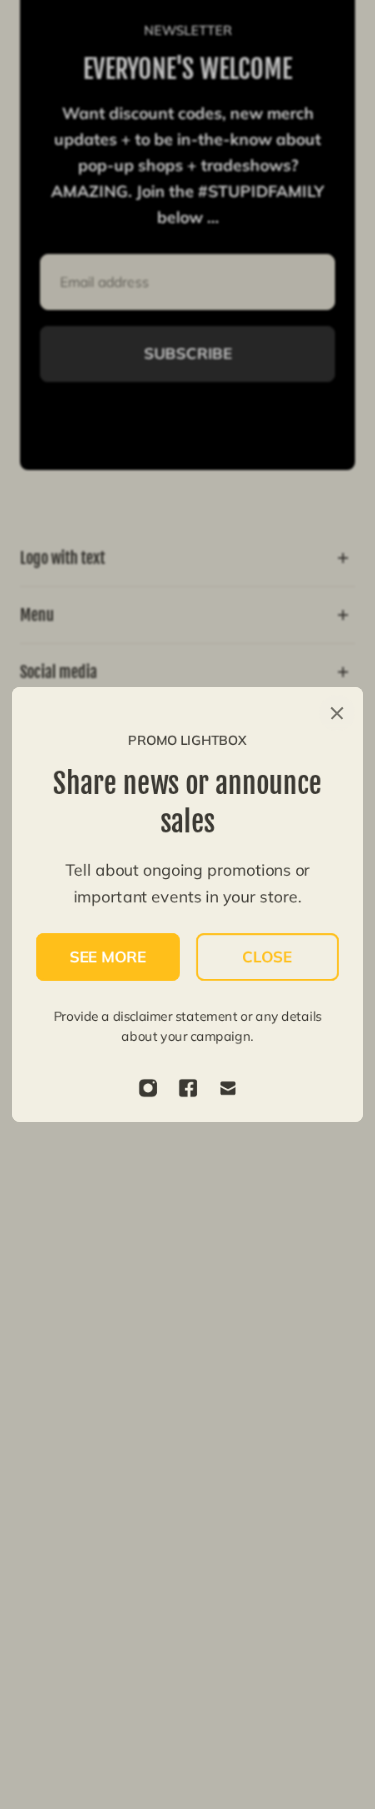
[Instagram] (148, 1088)
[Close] (337, 713)
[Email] (228, 1088)
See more (107, 956)
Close (267, 956)
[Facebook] (188, 1088)
